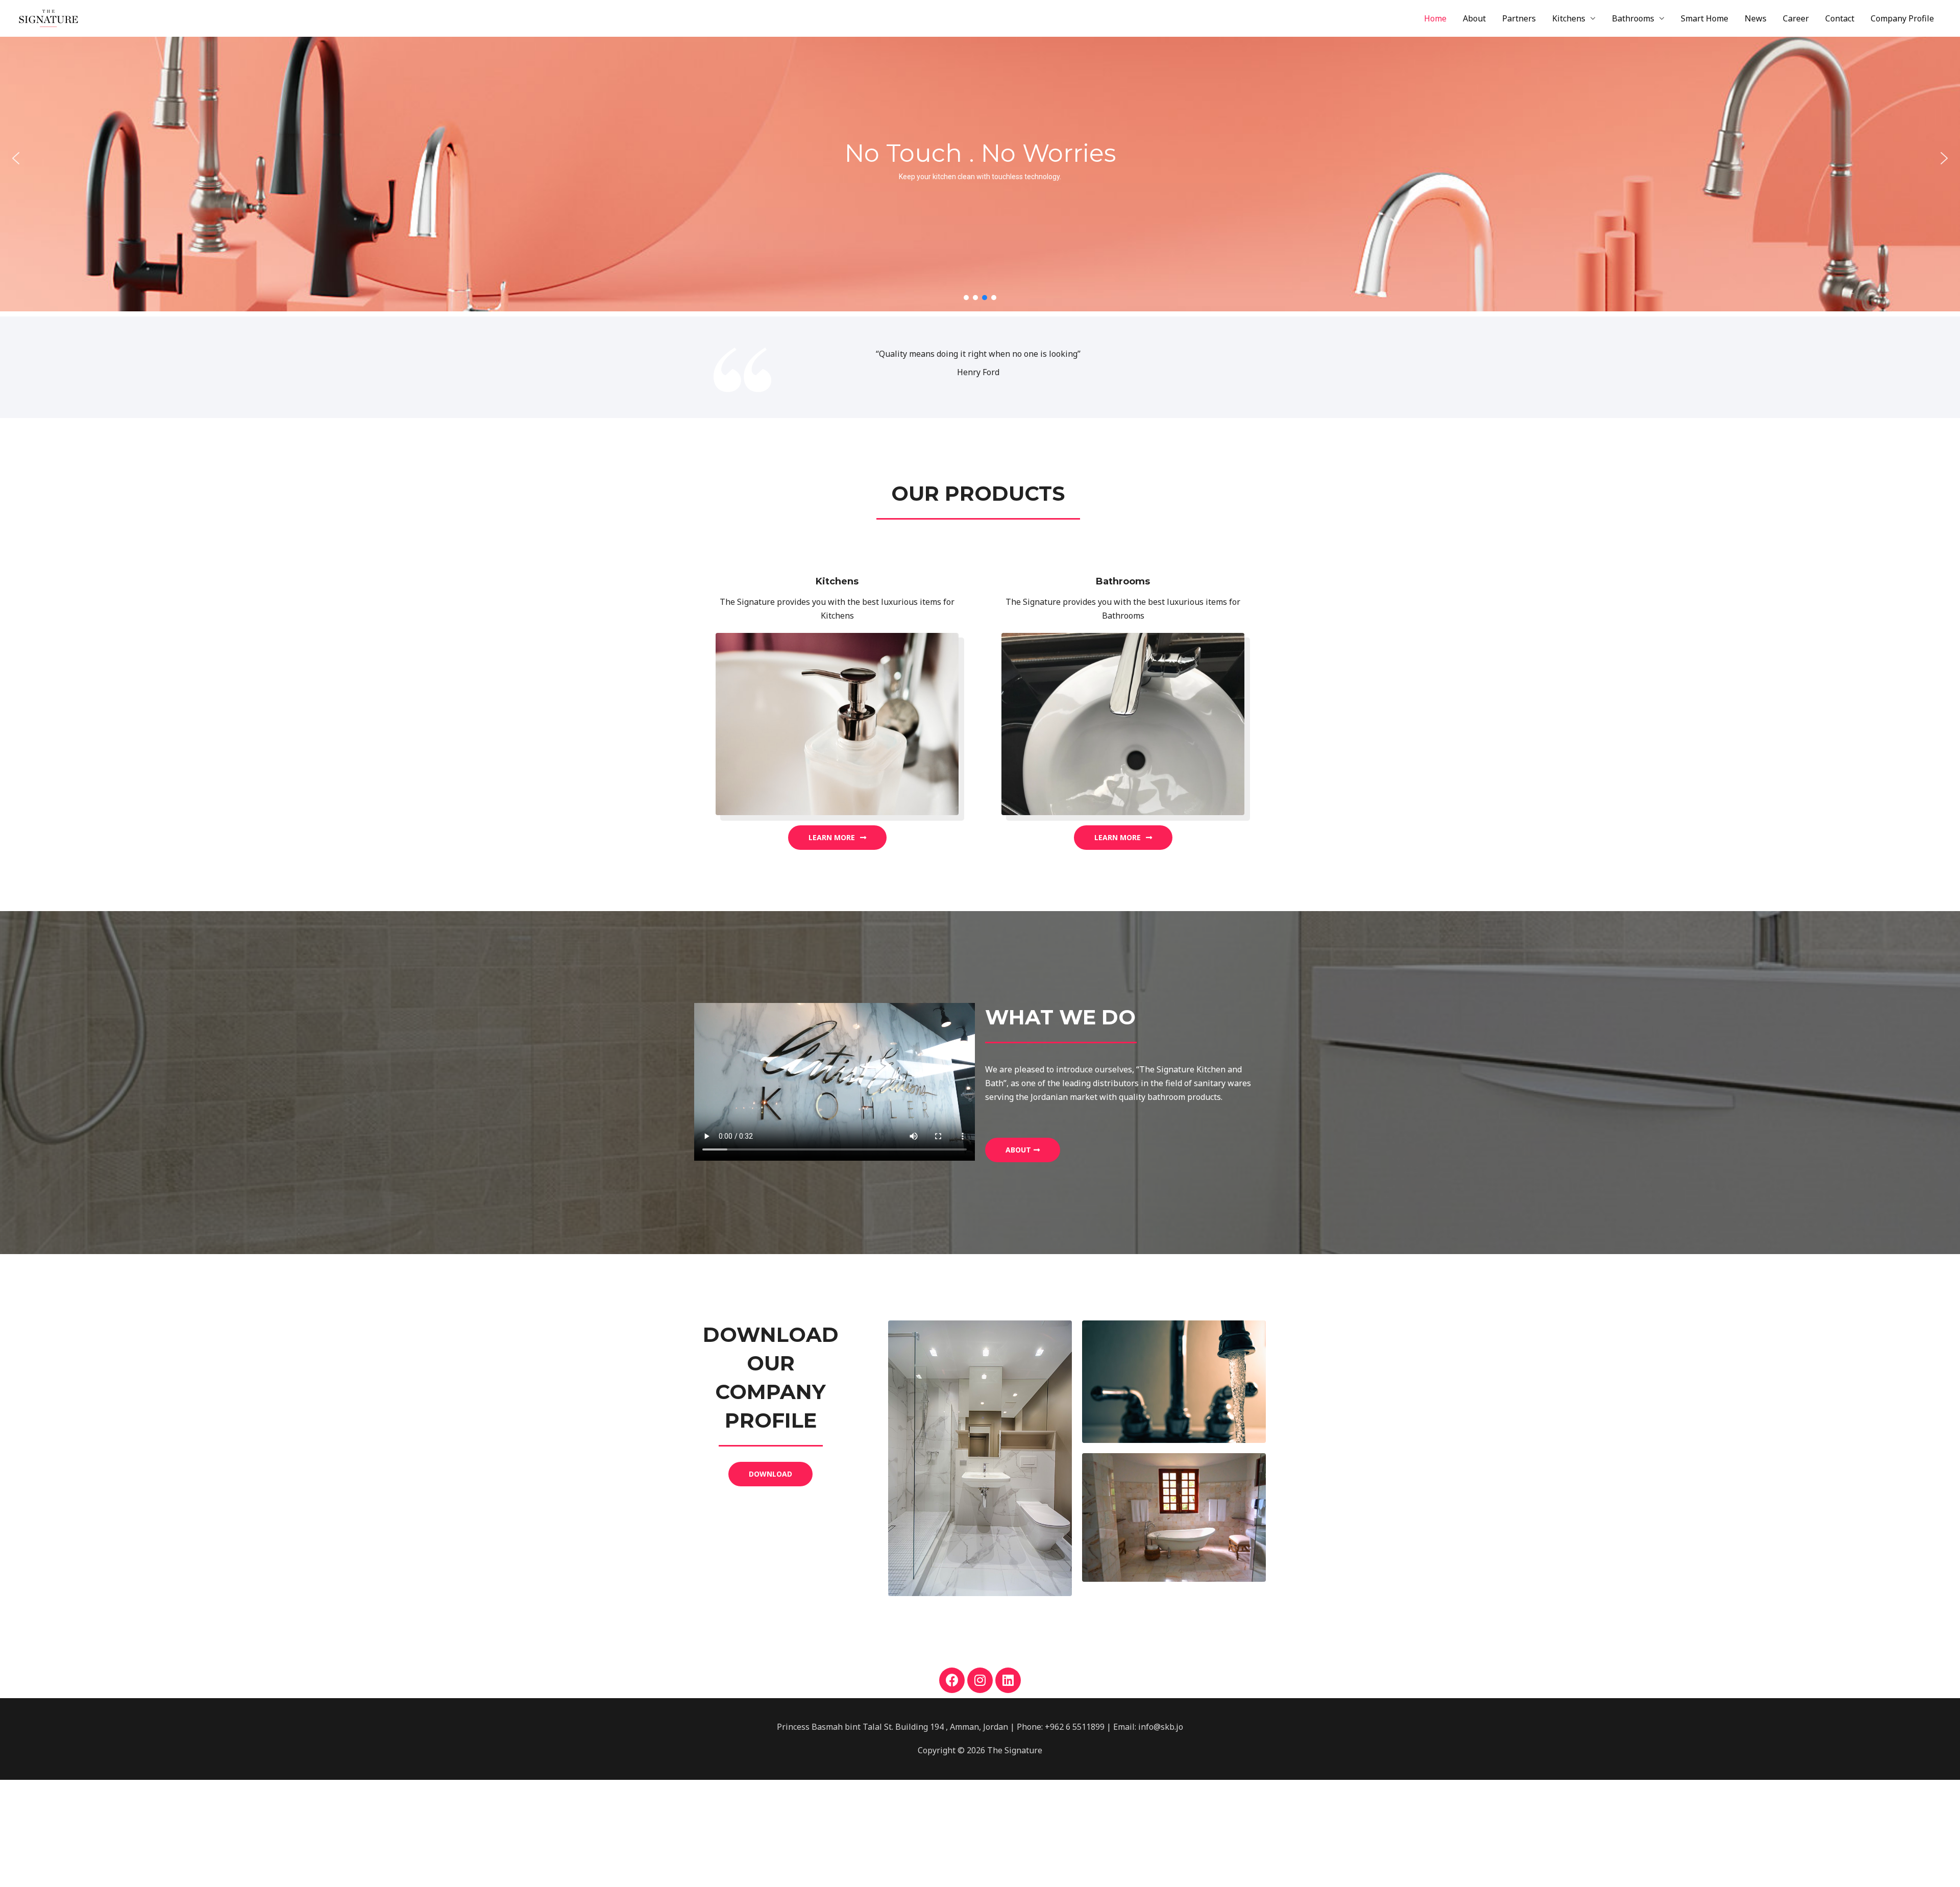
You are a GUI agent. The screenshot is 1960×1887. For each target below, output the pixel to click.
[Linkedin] (1008, 1680)
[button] (16, 158)
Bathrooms (1633, 18)
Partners (1519, 18)
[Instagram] (980, 1680)
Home (1435, 18)
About (1474, 18)
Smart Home (1705, 18)
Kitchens (1569, 18)
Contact (1840, 18)
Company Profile (1902, 18)
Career (1796, 18)
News (1756, 18)
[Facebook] (952, 1680)
